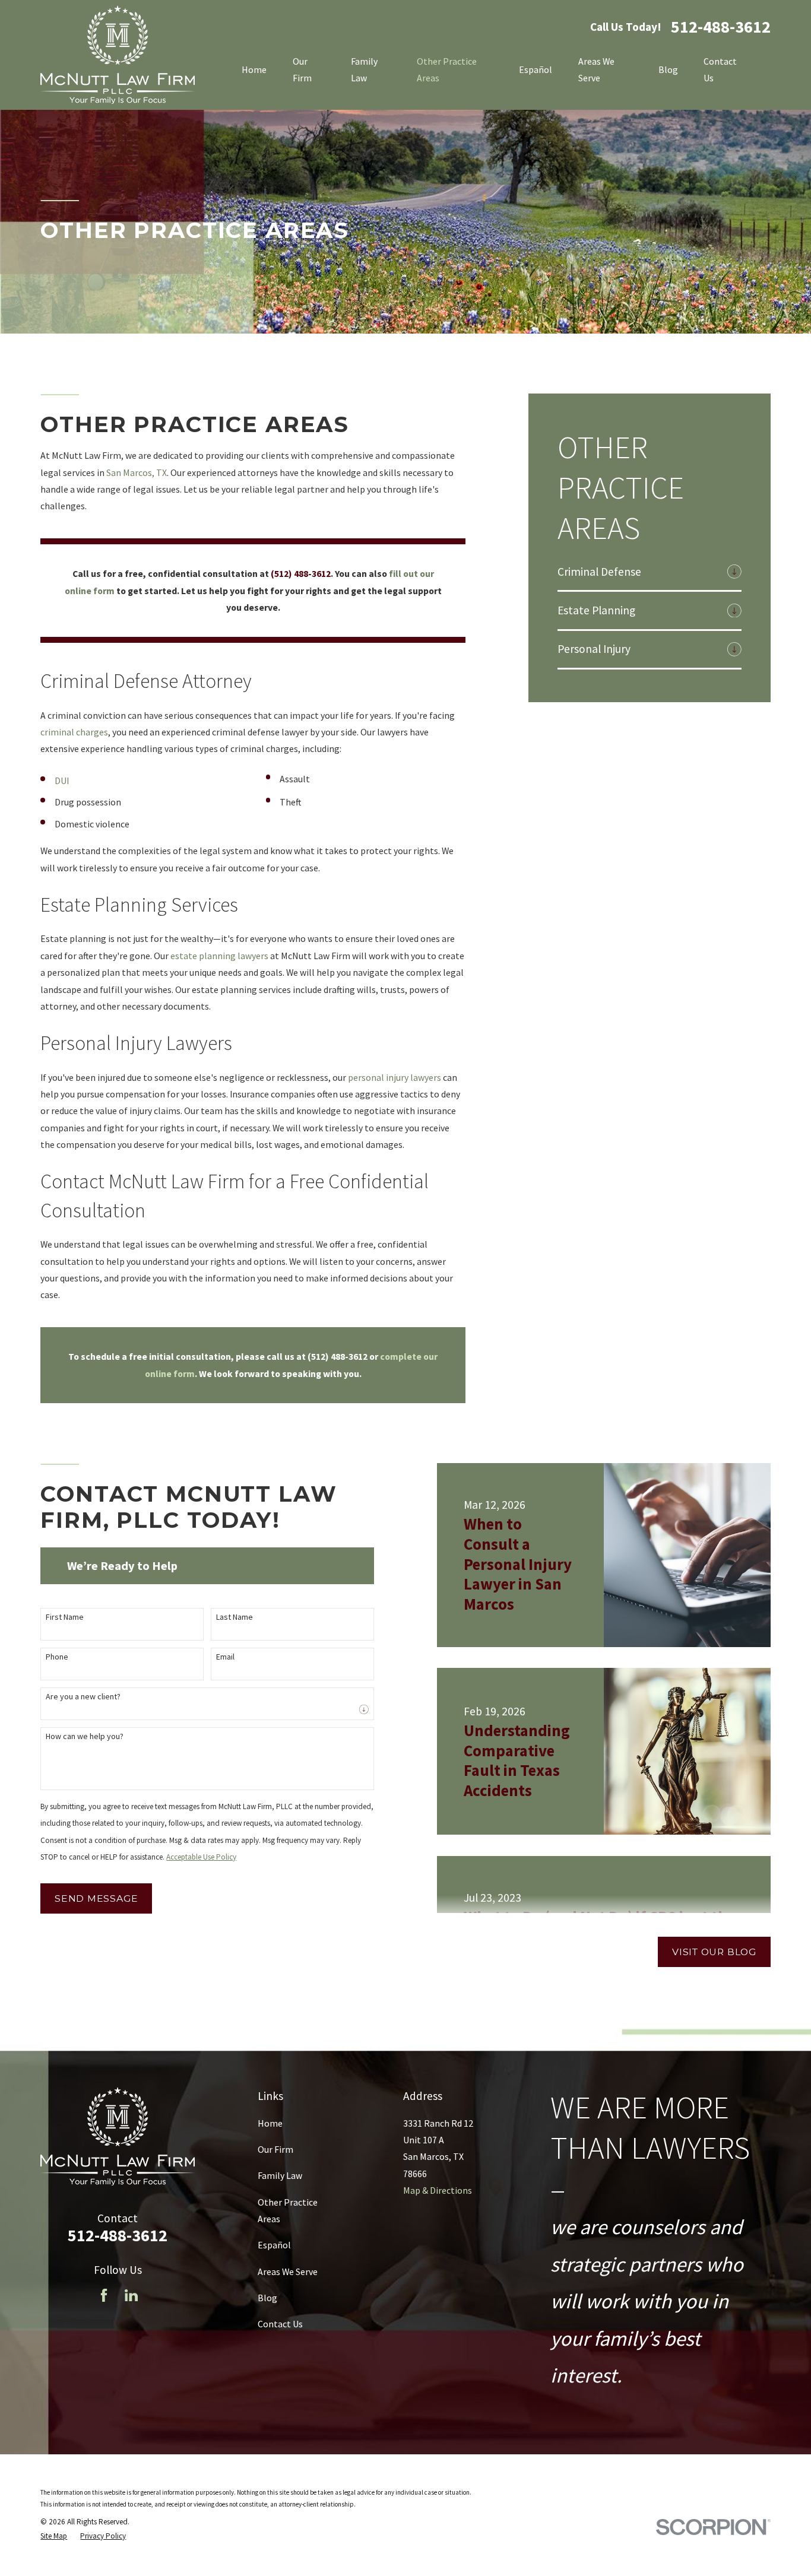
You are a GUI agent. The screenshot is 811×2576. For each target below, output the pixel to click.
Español (274, 2245)
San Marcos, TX (137, 472)
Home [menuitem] (254, 69)
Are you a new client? (83, 1697)
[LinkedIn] (131, 2295)
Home (270, 2123)
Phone (57, 1657)
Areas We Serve (288, 2272)
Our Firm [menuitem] (302, 69)
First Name (65, 1617)
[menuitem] (640, 572)
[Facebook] (104, 2295)
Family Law (280, 2175)
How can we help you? (85, 1736)
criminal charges (74, 732)
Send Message (96, 1898)
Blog (267, 2298)
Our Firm (275, 2149)
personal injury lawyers (395, 1077)
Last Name (235, 1617)
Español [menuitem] (536, 69)
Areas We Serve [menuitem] (596, 69)
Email (225, 1657)
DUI (62, 781)
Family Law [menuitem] (364, 69)
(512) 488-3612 (301, 573)
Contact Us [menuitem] (720, 69)
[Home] (118, 55)
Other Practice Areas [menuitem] (447, 69)
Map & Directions (438, 2190)
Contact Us (280, 2324)
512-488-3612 (721, 27)
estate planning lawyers (219, 956)
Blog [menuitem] (668, 69)
